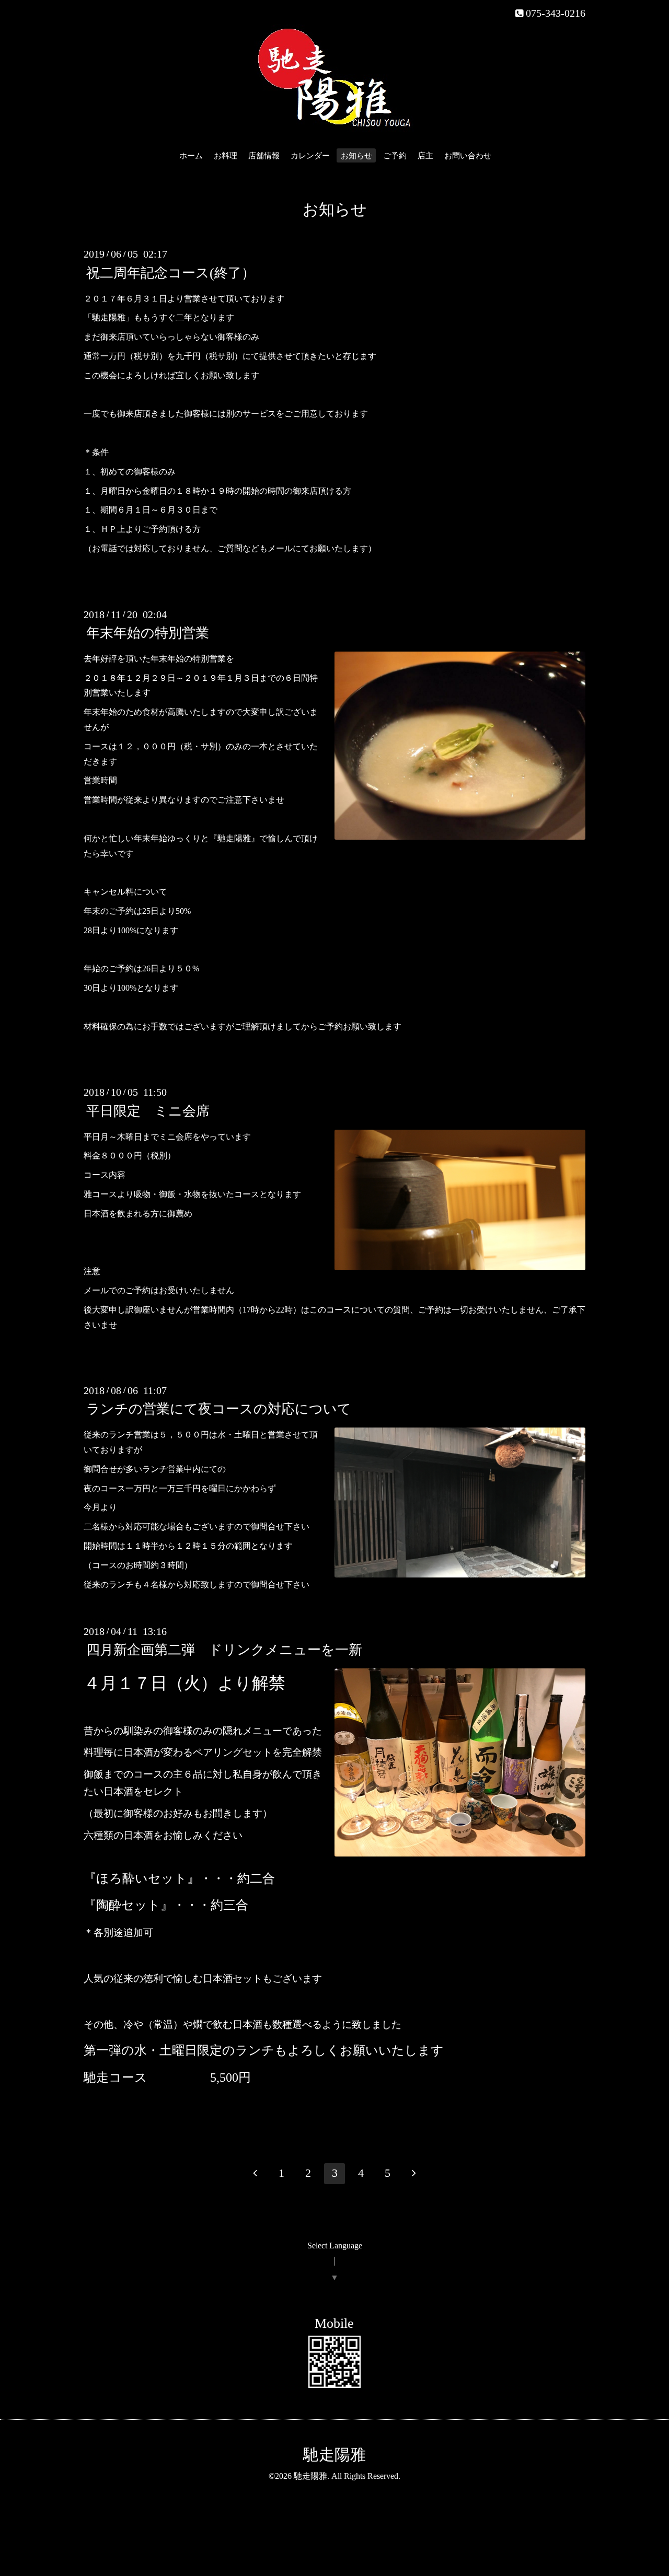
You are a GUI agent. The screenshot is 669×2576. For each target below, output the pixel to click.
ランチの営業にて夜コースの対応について (219, 1409)
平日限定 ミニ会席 (148, 1111)
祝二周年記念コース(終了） (171, 272)
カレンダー (310, 156)
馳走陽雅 (334, 2455)
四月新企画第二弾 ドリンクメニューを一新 (224, 1650)
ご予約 (395, 156)
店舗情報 (264, 156)
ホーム (191, 156)
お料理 (226, 156)
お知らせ (356, 156)
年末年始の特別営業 (148, 633)
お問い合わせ (468, 156)
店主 (425, 156)
